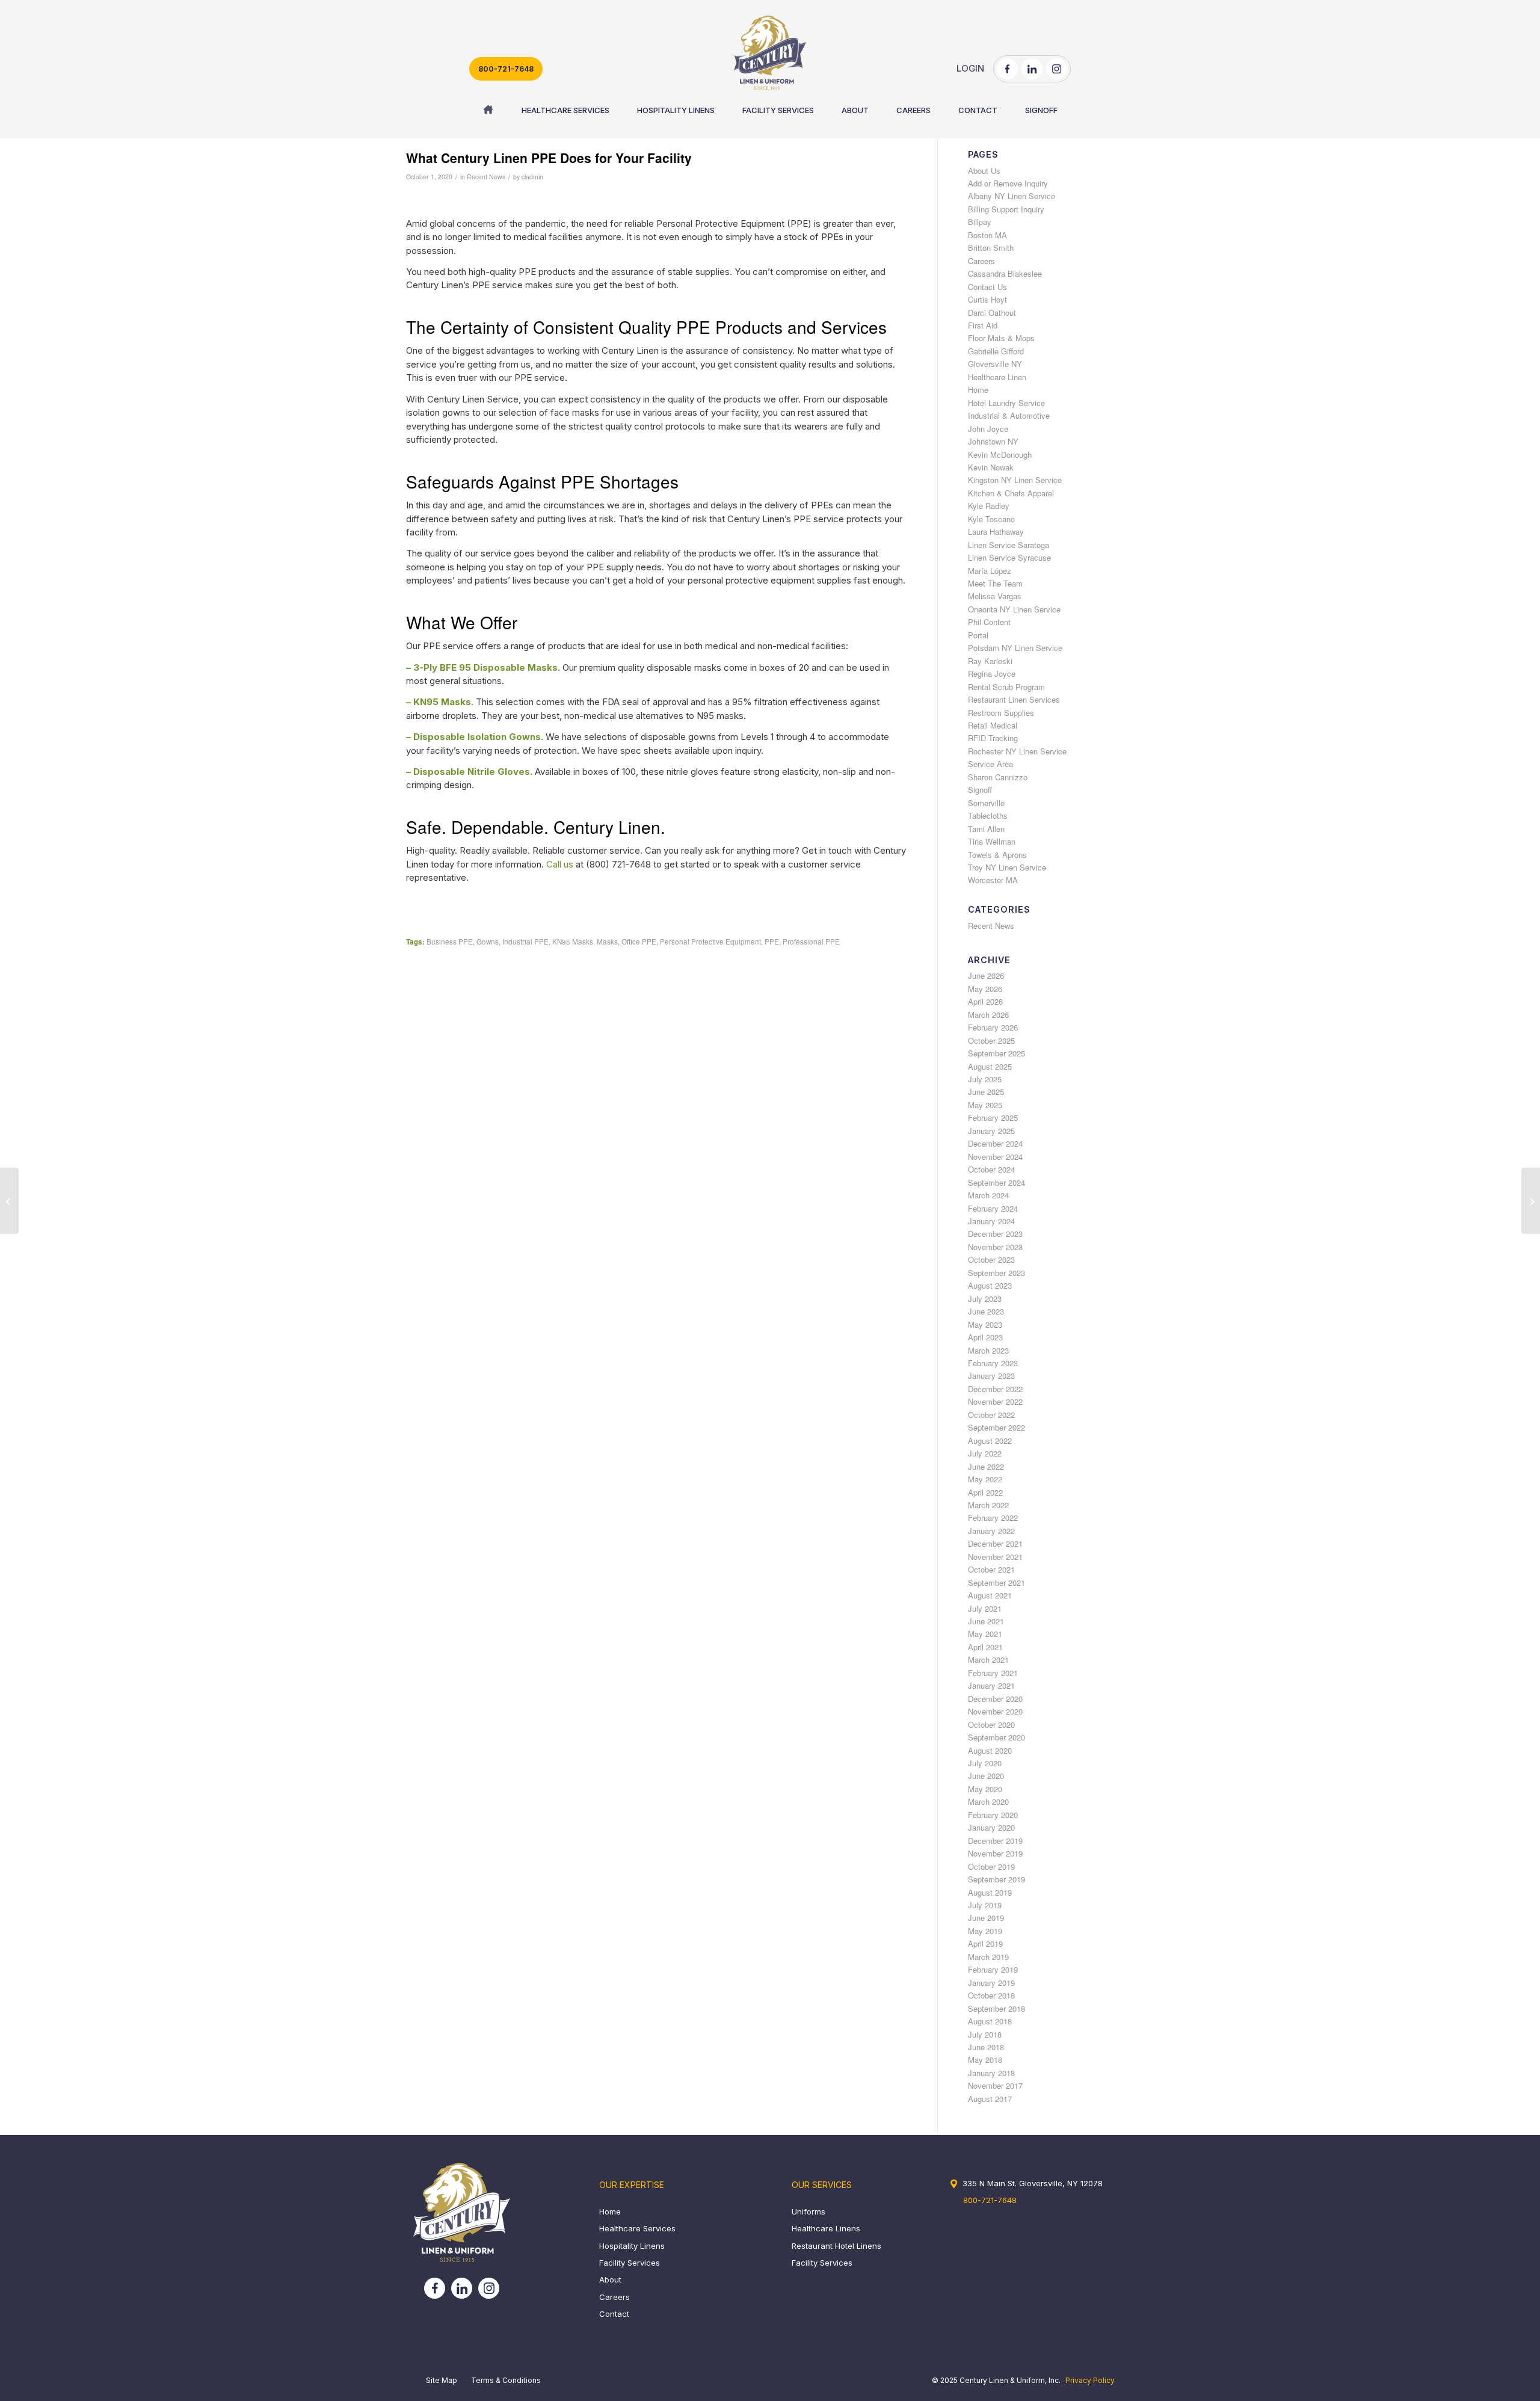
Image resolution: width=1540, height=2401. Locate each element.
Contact (614, 2314)
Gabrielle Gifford (996, 351)
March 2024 (988, 1195)
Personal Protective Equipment (710, 942)
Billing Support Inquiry (1006, 209)
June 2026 (986, 976)
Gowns (488, 942)
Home (978, 390)
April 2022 (985, 1492)
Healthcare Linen (997, 377)
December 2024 (995, 1143)
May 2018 (985, 2060)
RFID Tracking (993, 738)
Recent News (486, 177)
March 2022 (988, 1505)
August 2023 (990, 1285)
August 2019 (990, 1892)
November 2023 (995, 1247)
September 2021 (996, 1583)
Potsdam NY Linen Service (1015, 648)
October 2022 (991, 1415)
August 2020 (990, 1750)
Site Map (442, 2380)
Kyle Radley (989, 506)
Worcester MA (993, 880)
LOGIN (970, 68)
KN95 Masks (573, 942)
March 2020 (988, 1802)
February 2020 (993, 1815)
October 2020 (991, 1724)
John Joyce (988, 429)
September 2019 (996, 1879)
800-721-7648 (506, 69)
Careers (981, 261)
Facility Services (630, 2263)
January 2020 (991, 1827)
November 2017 (995, 2085)
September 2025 (996, 1053)
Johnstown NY (993, 441)
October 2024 (991, 1169)
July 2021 (985, 1608)
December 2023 (995, 1234)
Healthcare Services (637, 2228)
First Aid (983, 325)
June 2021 (986, 1621)
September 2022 (996, 1427)
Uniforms (808, 2211)
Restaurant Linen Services (1014, 699)
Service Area (990, 764)
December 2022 (995, 1389)
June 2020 (986, 1776)
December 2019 (995, 1841)
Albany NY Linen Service (1012, 196)
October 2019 (991, 1866)
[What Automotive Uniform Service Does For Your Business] (9, 1201)
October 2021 (991, 1569)
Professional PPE (811, 942)
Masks (607, 942)
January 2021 (991, 1685)
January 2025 (991, 1131)
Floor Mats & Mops (1001, 338)
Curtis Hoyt (987, 299)
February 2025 (993, 1117)
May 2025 (985, 1105)
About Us (984, 171)
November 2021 (995, 1557)
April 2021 (985, 1647)
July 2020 (985, 1763)
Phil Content (989, 622)
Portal (978, 635)
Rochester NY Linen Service (1017, 751)
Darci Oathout (992, 313)
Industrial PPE (525, 942)
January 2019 (991, 1983)
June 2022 (986, 1466)
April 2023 (985, 1337)
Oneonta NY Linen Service (1014, 609)
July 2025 (985, 1079)
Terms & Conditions (506, 2380)
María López (990, 571)
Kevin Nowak (991, 467)
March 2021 (988, 1660)
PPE (772, 942)
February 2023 (993, 1363)
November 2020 (995, 1711)
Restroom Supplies (1001, 713)
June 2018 (986, 2047)
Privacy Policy (1090, 2380)
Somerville (986, 803)
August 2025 (990, 1066)
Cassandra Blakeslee (1005, 273)
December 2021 (995, 1543)
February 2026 (993, 1027)
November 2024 (995, 1157)
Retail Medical (993, 725)
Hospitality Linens (632, 2246)
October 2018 (991, 1995)
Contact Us (987, 287)
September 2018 (996, 2008)
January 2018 (991, 2073)
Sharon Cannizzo (998, 777)
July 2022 (985, 1453)
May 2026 (985, 989)
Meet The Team (995, 583)
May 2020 (985, 1789)
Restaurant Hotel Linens (836, 2246)
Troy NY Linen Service (1007, 867)
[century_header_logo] (770, 53)
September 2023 (996, 1273)
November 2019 (995, 1853)
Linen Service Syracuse (1009, 557)
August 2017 (990, 2099)
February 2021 (993, 1673)
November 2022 (995, 1401)
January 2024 (991, 1221)
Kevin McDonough (1000, 455)
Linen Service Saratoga (1009, 545)
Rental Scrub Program (1006, 687)
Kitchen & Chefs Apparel (1011, 493)
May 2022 (985, 1479)
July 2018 (985, 2034)
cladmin (532, 177)
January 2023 (991, 1376)
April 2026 (985, 1001)
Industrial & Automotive (1009, 415)
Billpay (980, 222)
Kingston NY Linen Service (1015, 480)
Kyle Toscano (991, 519)
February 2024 (993, 1208)
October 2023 (991, 1259)
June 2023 (986, 1311)
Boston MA (987, 235)
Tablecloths (988, 815)
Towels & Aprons (997, 855)
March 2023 (988, 1350)
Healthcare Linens (826, 2228)
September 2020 (996, 1737)
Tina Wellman (992, 841)
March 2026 (988, 1015)
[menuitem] (488, 110)
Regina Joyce (992, 673)
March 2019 (988, 1957)
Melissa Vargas (995, 596)
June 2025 (986, 1092)
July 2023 (985, 1299)
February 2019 (993, 1969)
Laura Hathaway (996, 532)
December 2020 (995, 1699)
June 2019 (986, 1918)
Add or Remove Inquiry (1008, 183)
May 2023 (985, 1324)
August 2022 (990, 1441)
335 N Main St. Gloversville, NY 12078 (1033, 2183)
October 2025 (991, 1040)
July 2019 (985, 1905)
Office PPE (639, 942)
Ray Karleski (990, 661)
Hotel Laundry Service (1006, 403)
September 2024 (996, 1182)
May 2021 (985, 1634)
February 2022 (993, 1518)
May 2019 (985, 1931)
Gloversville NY (995, 364)
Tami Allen (986, 829)
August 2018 (990, 2021)
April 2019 (985, 1943)
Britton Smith (991, 248)
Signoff (980, 790)
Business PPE (450, 942)
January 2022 (991, 1531)
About (610, 2279)
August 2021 (990, 1595)
